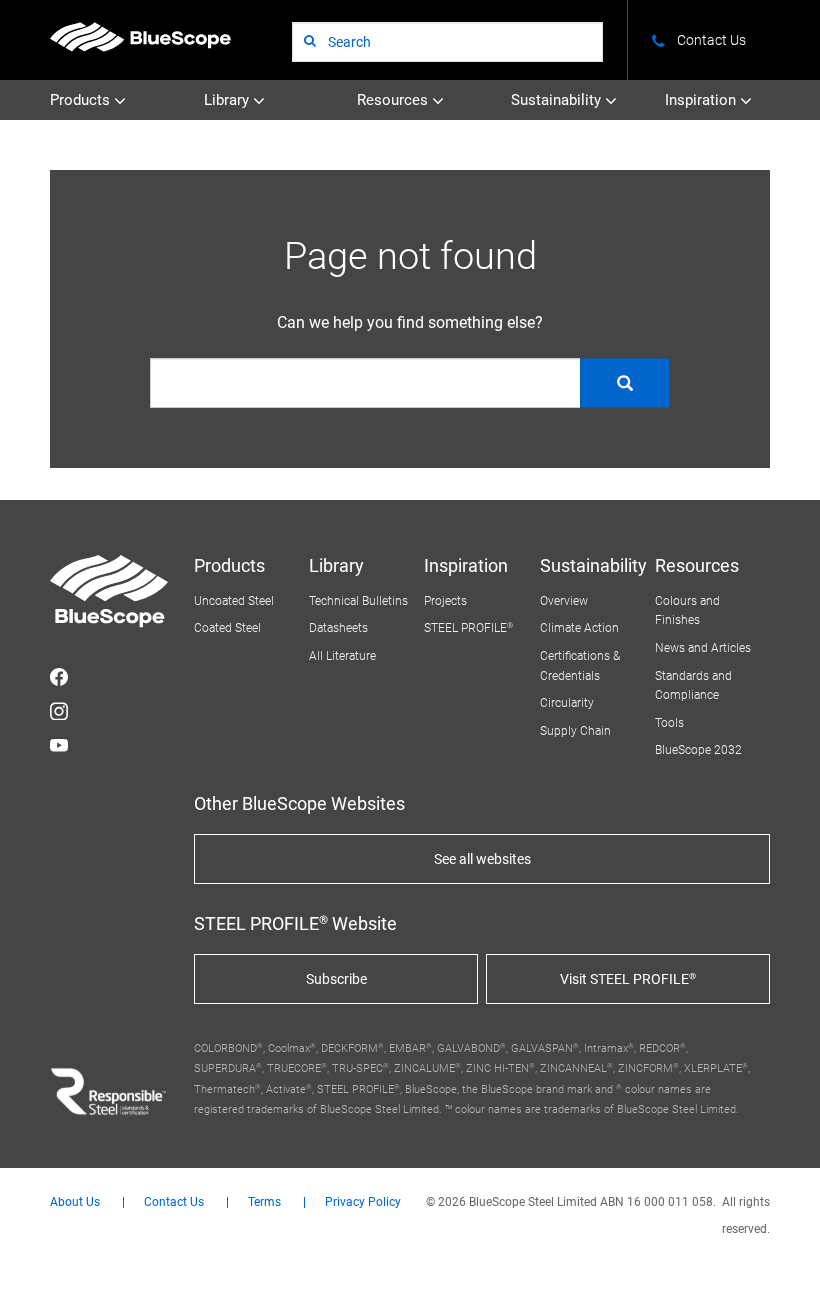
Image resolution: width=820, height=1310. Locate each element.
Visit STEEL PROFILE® (628, 979)
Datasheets (338, 628)
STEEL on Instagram (59, 711)
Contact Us (174, 1202)
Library (228, 100)
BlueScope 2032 (698, 750)
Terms (264, 1202)
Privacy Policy (363, 1202)
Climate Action (579, 628)
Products (82, 100)
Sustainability (558, 100)
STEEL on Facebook (59, 677)
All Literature (342, 656)
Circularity (567, 703)
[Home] (140, 36)
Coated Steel (227, 628)
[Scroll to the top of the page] (778, 1268)
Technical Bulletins (358, 601)
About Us (75, 1202)
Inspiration (702, 100)
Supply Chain (575, 731)
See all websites (482, 859)
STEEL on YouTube (59, 745)
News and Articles (703, 648)
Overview (564, 601)
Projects (445, 601)
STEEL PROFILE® (468, 628)
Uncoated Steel (234, 601)
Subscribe (336, 979)
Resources (394, 100)
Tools (669, 723)
